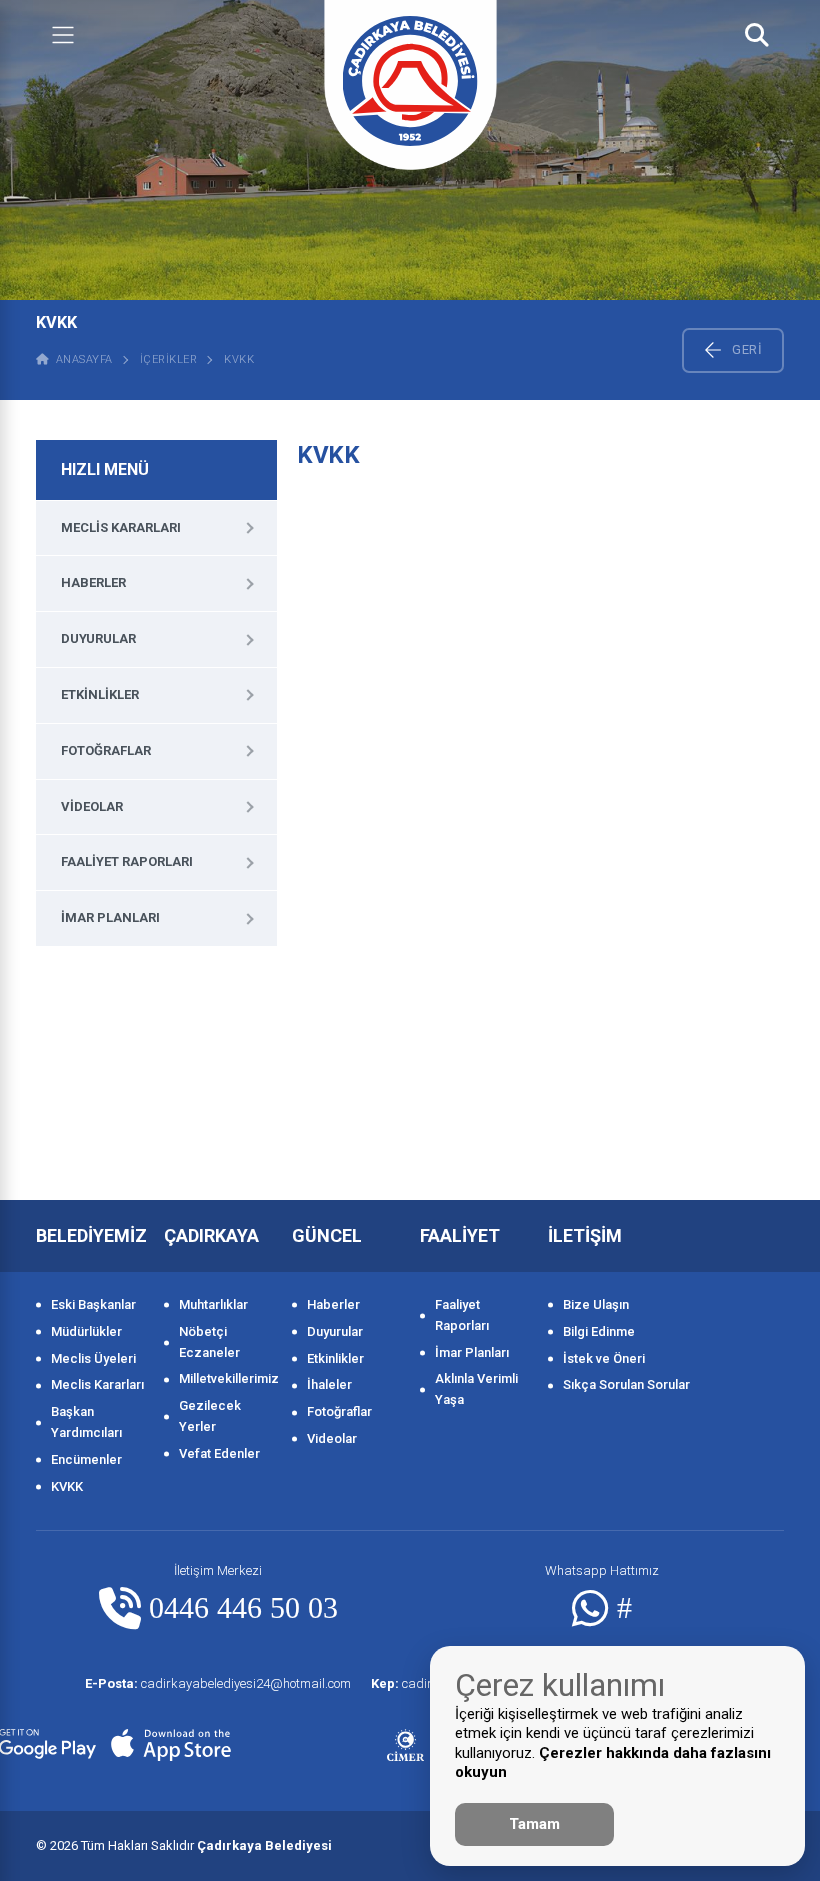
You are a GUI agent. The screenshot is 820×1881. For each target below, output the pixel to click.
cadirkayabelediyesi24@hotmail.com (218, 1683)
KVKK (239, 359)
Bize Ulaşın (596, 1304)
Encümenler (86, 1459)
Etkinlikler (100, 694)
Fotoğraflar (106, 750)
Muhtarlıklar (213, 1304)
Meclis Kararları (121, 527)
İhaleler (329, 1384)
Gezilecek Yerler (210, 1416)
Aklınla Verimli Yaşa (476, 1389)
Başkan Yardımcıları (86, 1422)
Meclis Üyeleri (93, 1358)
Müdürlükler (86, 1331)
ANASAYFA (81, 359)
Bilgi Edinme (599, 1331)
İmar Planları (110, 917)
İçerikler (169, 359)
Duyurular (98, 638)
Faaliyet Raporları (127, 861)
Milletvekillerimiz (225, 1378)
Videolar (92, 806)
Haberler (93, 582)
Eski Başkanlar (93, 1304)
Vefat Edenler (219, 1453)
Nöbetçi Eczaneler (209, 1342)
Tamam (534, 1824)
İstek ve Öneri (604, 1358)
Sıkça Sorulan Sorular (626, 1384)
